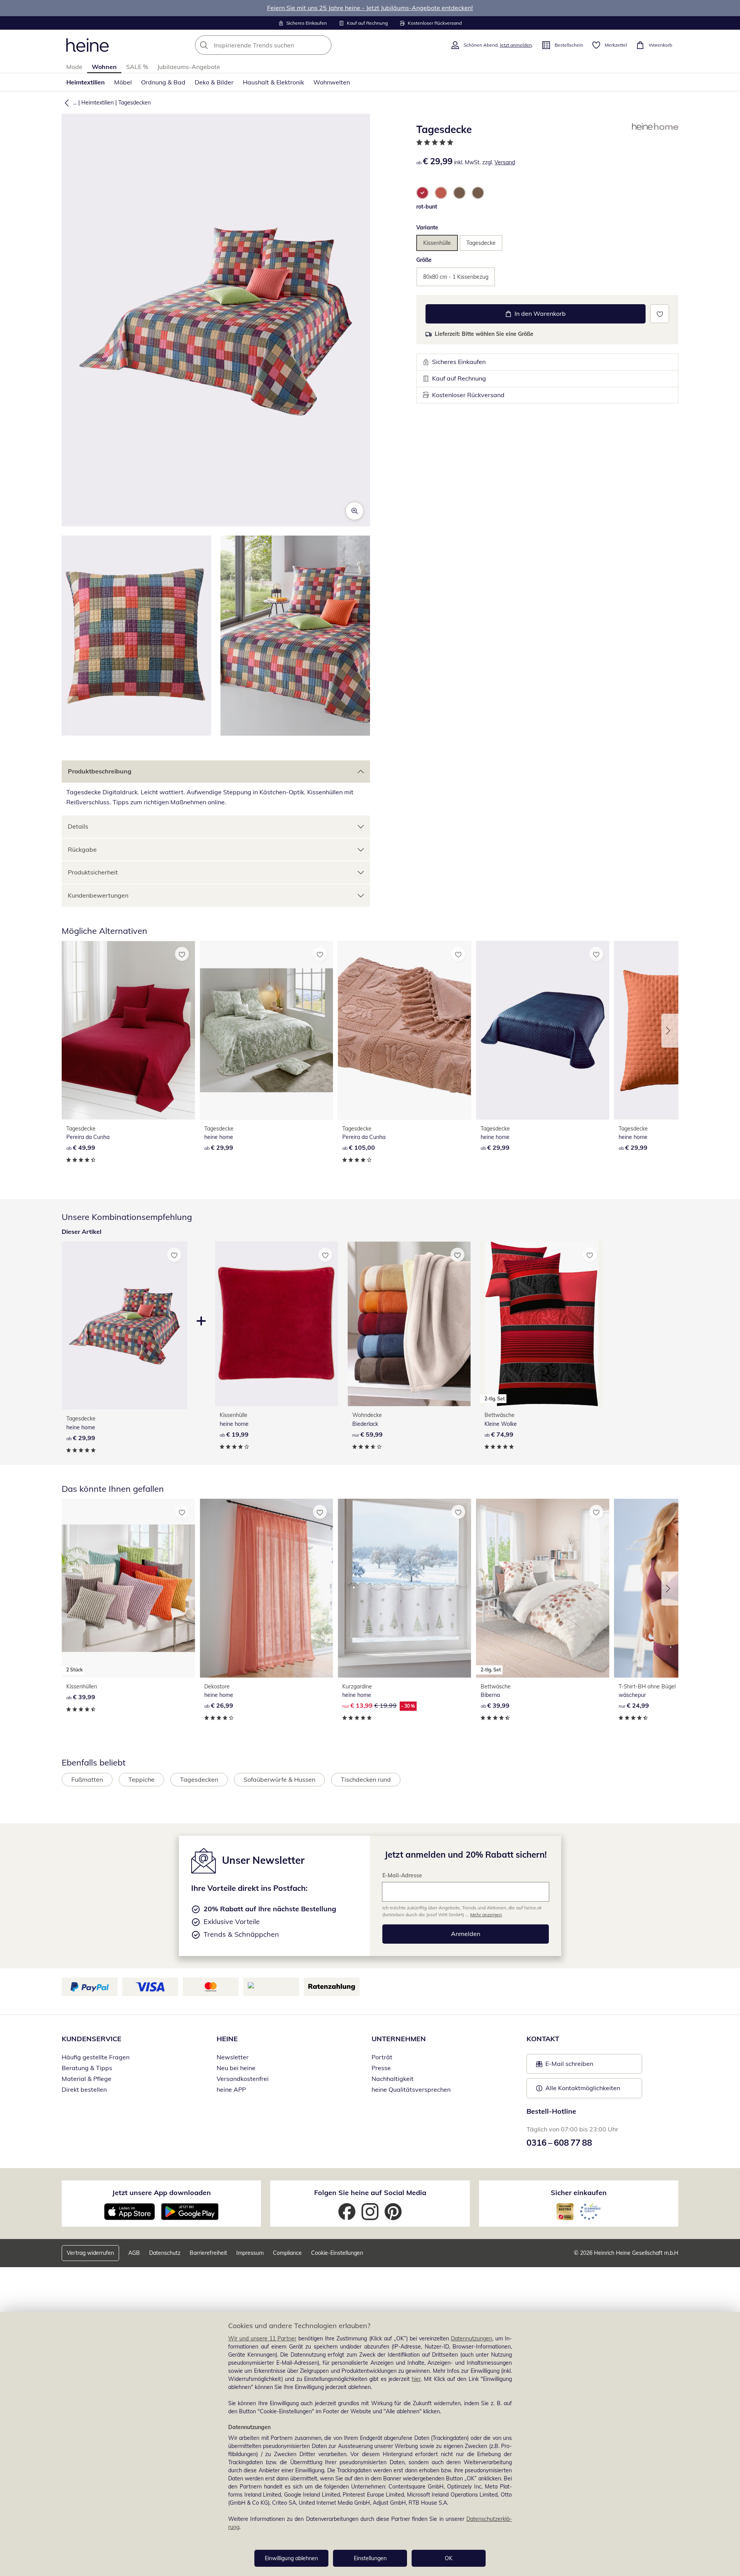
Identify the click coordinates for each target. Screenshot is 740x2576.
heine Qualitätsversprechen (411, 2089)
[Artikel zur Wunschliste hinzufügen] (660, 314)
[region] (370, 2444)
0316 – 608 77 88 (559, 2143)
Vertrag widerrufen (90, 2253)
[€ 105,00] (404, 1030)
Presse (381, 2068)
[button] (65, 103)
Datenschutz (165, 2253)
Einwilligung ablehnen (291, 2558)
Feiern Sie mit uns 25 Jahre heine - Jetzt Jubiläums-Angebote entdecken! (370, 8)
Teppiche (141, 1779)
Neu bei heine (236, 2068)
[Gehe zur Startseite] (87, 45)
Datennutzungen (472, 2338)
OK (449, 2558)
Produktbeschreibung (100, 771)
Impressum (250, 2253)
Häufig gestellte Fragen (96, 2057)
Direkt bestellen (84, 2089)
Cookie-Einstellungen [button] (337, 2253)
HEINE (227, 2039)
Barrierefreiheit (208, 2253)
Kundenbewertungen (98, 895)
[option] (422, 193)
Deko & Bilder (214, 82)
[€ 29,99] (266, 1030)
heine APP (231, 2089)
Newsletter (233, 2057)
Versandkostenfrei (243, 2079)
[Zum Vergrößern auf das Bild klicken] (355, 511)
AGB (134, 2253)
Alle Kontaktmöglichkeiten (583, 2088)
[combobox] (280, 45)
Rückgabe (82, 849)
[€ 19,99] (277, 1324)
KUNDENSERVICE (92, 2039)
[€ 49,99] (128, 1030)
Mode (74, 67)
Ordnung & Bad (163, 82)
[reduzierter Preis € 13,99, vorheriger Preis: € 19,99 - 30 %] (404, 1588)
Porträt (382, 2057)
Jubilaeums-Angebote (189, 67)
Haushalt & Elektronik (273, 82)
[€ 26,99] (266, 1588)
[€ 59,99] (409, 1324)
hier (416, 2379)
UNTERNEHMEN (399, 2039)
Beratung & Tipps (87, 2068)
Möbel (123, 82)
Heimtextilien (86, 82)
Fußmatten (87, 1779)
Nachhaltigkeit (393, 2079)
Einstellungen (370, 2558)
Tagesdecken (135, 103)
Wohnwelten (332, 82)
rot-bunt (427, 207)
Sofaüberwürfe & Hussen (279, 1779)
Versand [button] (505, 162)
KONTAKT (543, 2039)
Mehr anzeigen (486, 1915)
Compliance (287, 2253)
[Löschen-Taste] (323, 45)
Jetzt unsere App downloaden (161, 2193)
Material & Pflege (87, 2079)
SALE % (137, 67)
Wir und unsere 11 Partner (262, 2338)
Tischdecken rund (366, 1779)
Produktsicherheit (93, 872)
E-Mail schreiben (565, 2066)
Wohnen (104, 67)
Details (78, 826)
